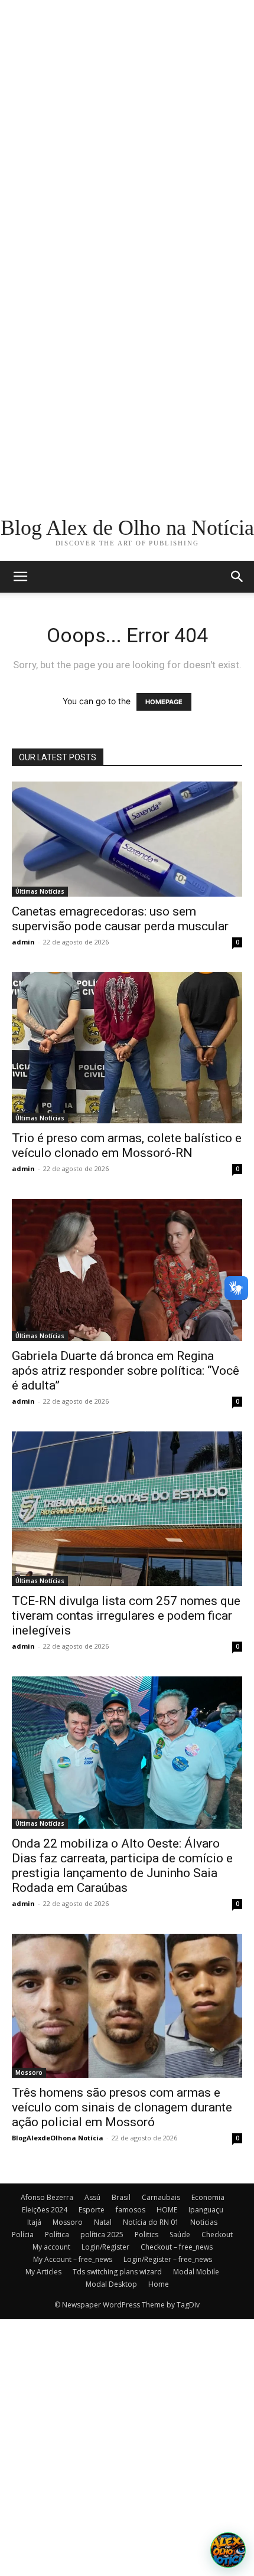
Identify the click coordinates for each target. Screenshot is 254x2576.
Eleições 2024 (45, 2210)
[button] (237, 577)
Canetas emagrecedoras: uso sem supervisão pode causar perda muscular (120, 919)
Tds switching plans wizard (117, 2272)
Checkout (217, 2235)
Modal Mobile (196, 2272)
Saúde (180, 2235)
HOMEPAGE (164, 702)
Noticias (204, 2222)
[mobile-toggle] (20, 577)
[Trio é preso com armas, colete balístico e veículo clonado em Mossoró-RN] (127, 1048)
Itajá (34, 2222)
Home (159, 2284)
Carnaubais (161, 2197)
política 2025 (102, 2235)
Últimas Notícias (40, 891)
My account (51, 2247)
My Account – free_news (73, 2259)
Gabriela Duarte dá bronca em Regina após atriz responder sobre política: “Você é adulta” (126, 1371)
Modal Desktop (111, 2284)
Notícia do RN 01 (151, 2222)
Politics (146, 2235)
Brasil (121, 2197)
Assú (92, 2197)
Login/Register (105, 2247)
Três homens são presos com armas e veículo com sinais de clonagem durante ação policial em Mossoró (122, 2107)
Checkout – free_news (177, 2247)
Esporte (92, 2210)
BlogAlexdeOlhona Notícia (58, 2138)
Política (57, 2235)
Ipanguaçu (206, 2210)
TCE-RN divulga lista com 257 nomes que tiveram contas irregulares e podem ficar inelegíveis (126, 1616)
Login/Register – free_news (168, 2259)
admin (23, 942)
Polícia (23, 2235)
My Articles (43, 2272)
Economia (208, 2197)
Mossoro (29, 2072)
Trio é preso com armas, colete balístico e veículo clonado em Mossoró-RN (127, 1145)
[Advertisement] (127, 127)
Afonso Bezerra (47, 2197)
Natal (103, 2222)
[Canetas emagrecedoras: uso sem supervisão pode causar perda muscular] (127, 839)
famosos (131, 2210)
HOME (167, 2210)
